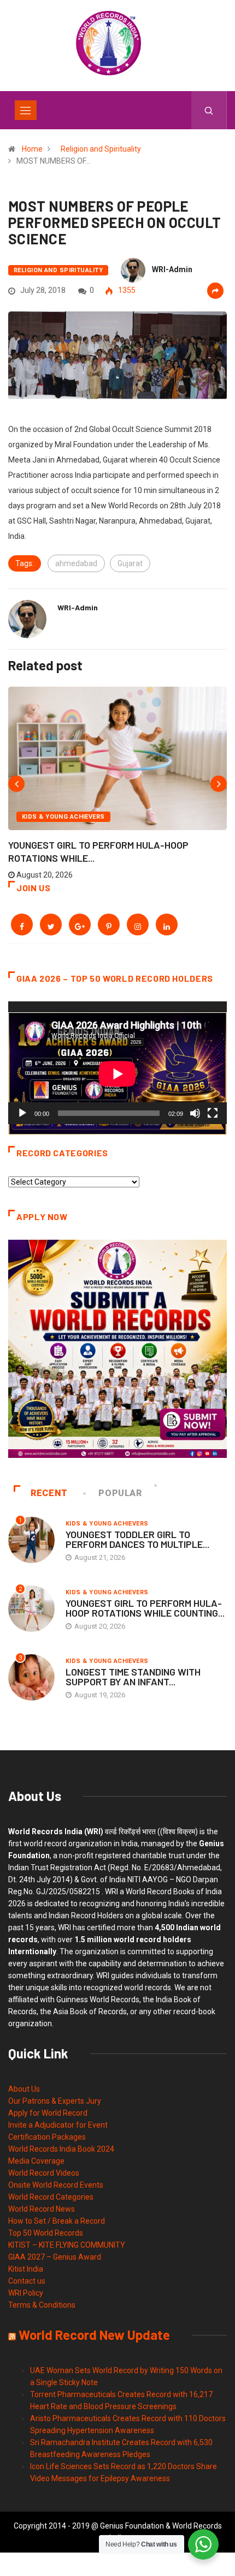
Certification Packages (47, 2137)
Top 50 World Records (46, 2233)
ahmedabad (76, 563)
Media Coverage (36, 2161)
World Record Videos (44, 2173)
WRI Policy (26, 2293)
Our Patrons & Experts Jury (55, 2101)
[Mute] (195, 1113)
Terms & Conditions (42, 2305)
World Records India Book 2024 (61, 2149)
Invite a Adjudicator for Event (58, 2125)
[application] (117, 1063)
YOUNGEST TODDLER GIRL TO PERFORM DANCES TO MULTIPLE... (137, 1539)
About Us (24, 2089)
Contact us (27, 2281)
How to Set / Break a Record (57, 2221)
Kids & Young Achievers (63, 817)
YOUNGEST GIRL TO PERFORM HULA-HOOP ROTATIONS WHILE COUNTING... (145, 1608)
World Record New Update (94, 2335)
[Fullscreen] (213, 1113)
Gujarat (130, 563)
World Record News (42, 2209)
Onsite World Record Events (56, 2185)
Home (32, 149)
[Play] (22, 1113)
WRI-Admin (172, 269)
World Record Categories (51, 2197)
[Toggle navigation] (26, 110)
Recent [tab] (49, 1493)
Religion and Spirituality (101, 149)
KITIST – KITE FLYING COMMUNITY (67, 2245)
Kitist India (26, 2269)
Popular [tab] (120, 1493)
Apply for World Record (48, 2113)
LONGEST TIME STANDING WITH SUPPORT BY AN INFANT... (133, 1677)
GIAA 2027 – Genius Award (55, 2257)
